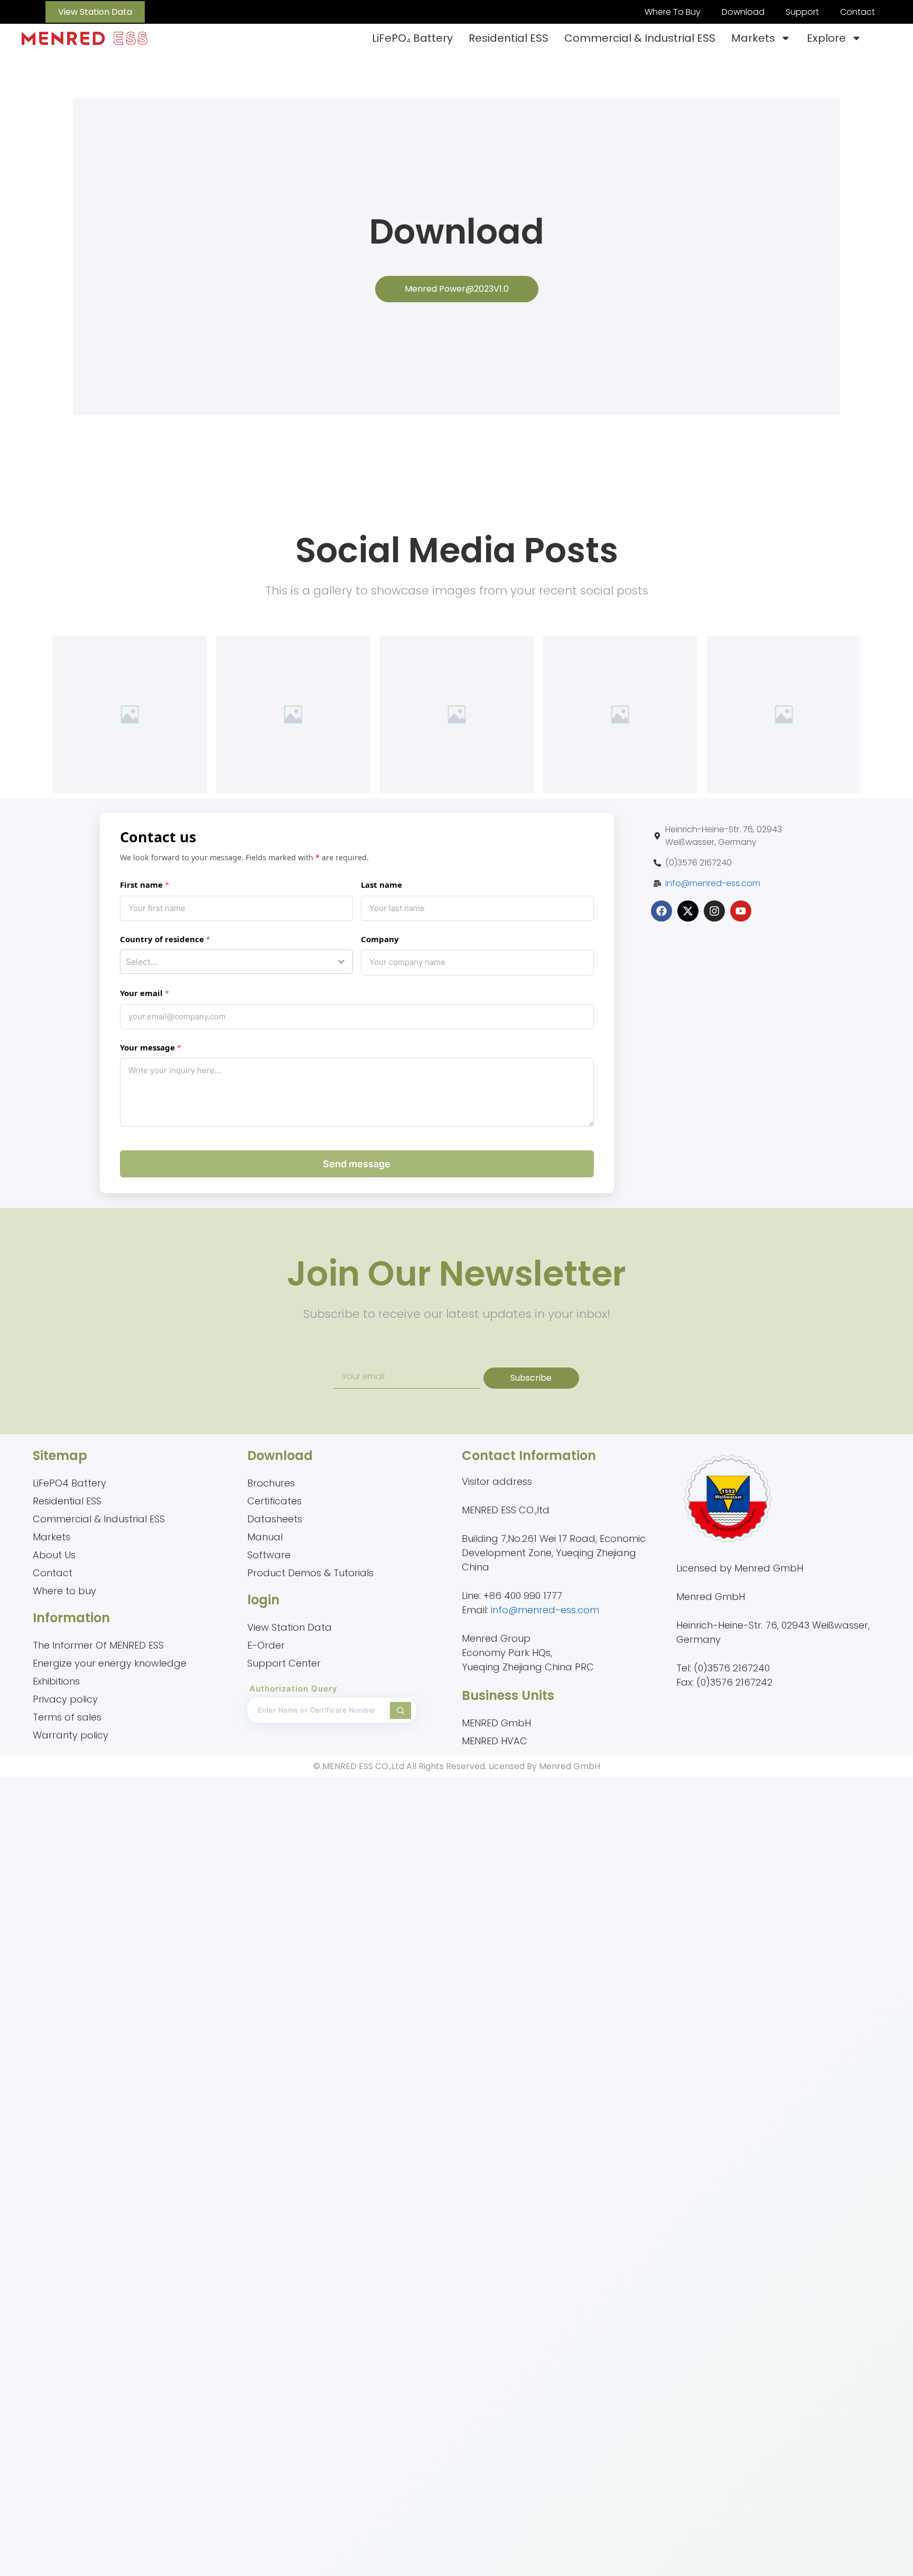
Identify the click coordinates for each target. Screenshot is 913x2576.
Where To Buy (673, 12)
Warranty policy (71, 1735)
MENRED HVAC (495, 1741)
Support (802, 12)
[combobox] (236, 962)
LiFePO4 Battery (69, 1483)
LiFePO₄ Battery (412, 38)
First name (141, 885)
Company (380, 939)
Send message (357, 1164)
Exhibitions (56, 1681)
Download (743, 12)
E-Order (266, 1645)
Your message (147, 1047)
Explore (826, 38)
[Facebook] (662, 911)
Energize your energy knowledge (110, 1663)
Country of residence (162, 939)
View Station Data (290, 1627)
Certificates (274, 1501)
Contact (858, 12)
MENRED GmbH (496, 1723)
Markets (753, 38)
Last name (381, 885)
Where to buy (64, 1591)
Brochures (271, 1483)
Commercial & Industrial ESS (640, 38)
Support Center (284, 1663)
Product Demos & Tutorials (310, 1573)
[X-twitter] (688, 911)
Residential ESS (509, 38)
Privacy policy (65, 1699)
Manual (265, 1537)
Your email (141, 993)
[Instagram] (714, 911)
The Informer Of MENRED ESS (98, 1645)
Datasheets (275, 1519)
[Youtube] (741, 911)
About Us (54, 1555)
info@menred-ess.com (713, 883)
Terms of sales (67, 1717)
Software (269, 1555)
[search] (400, 1710)
